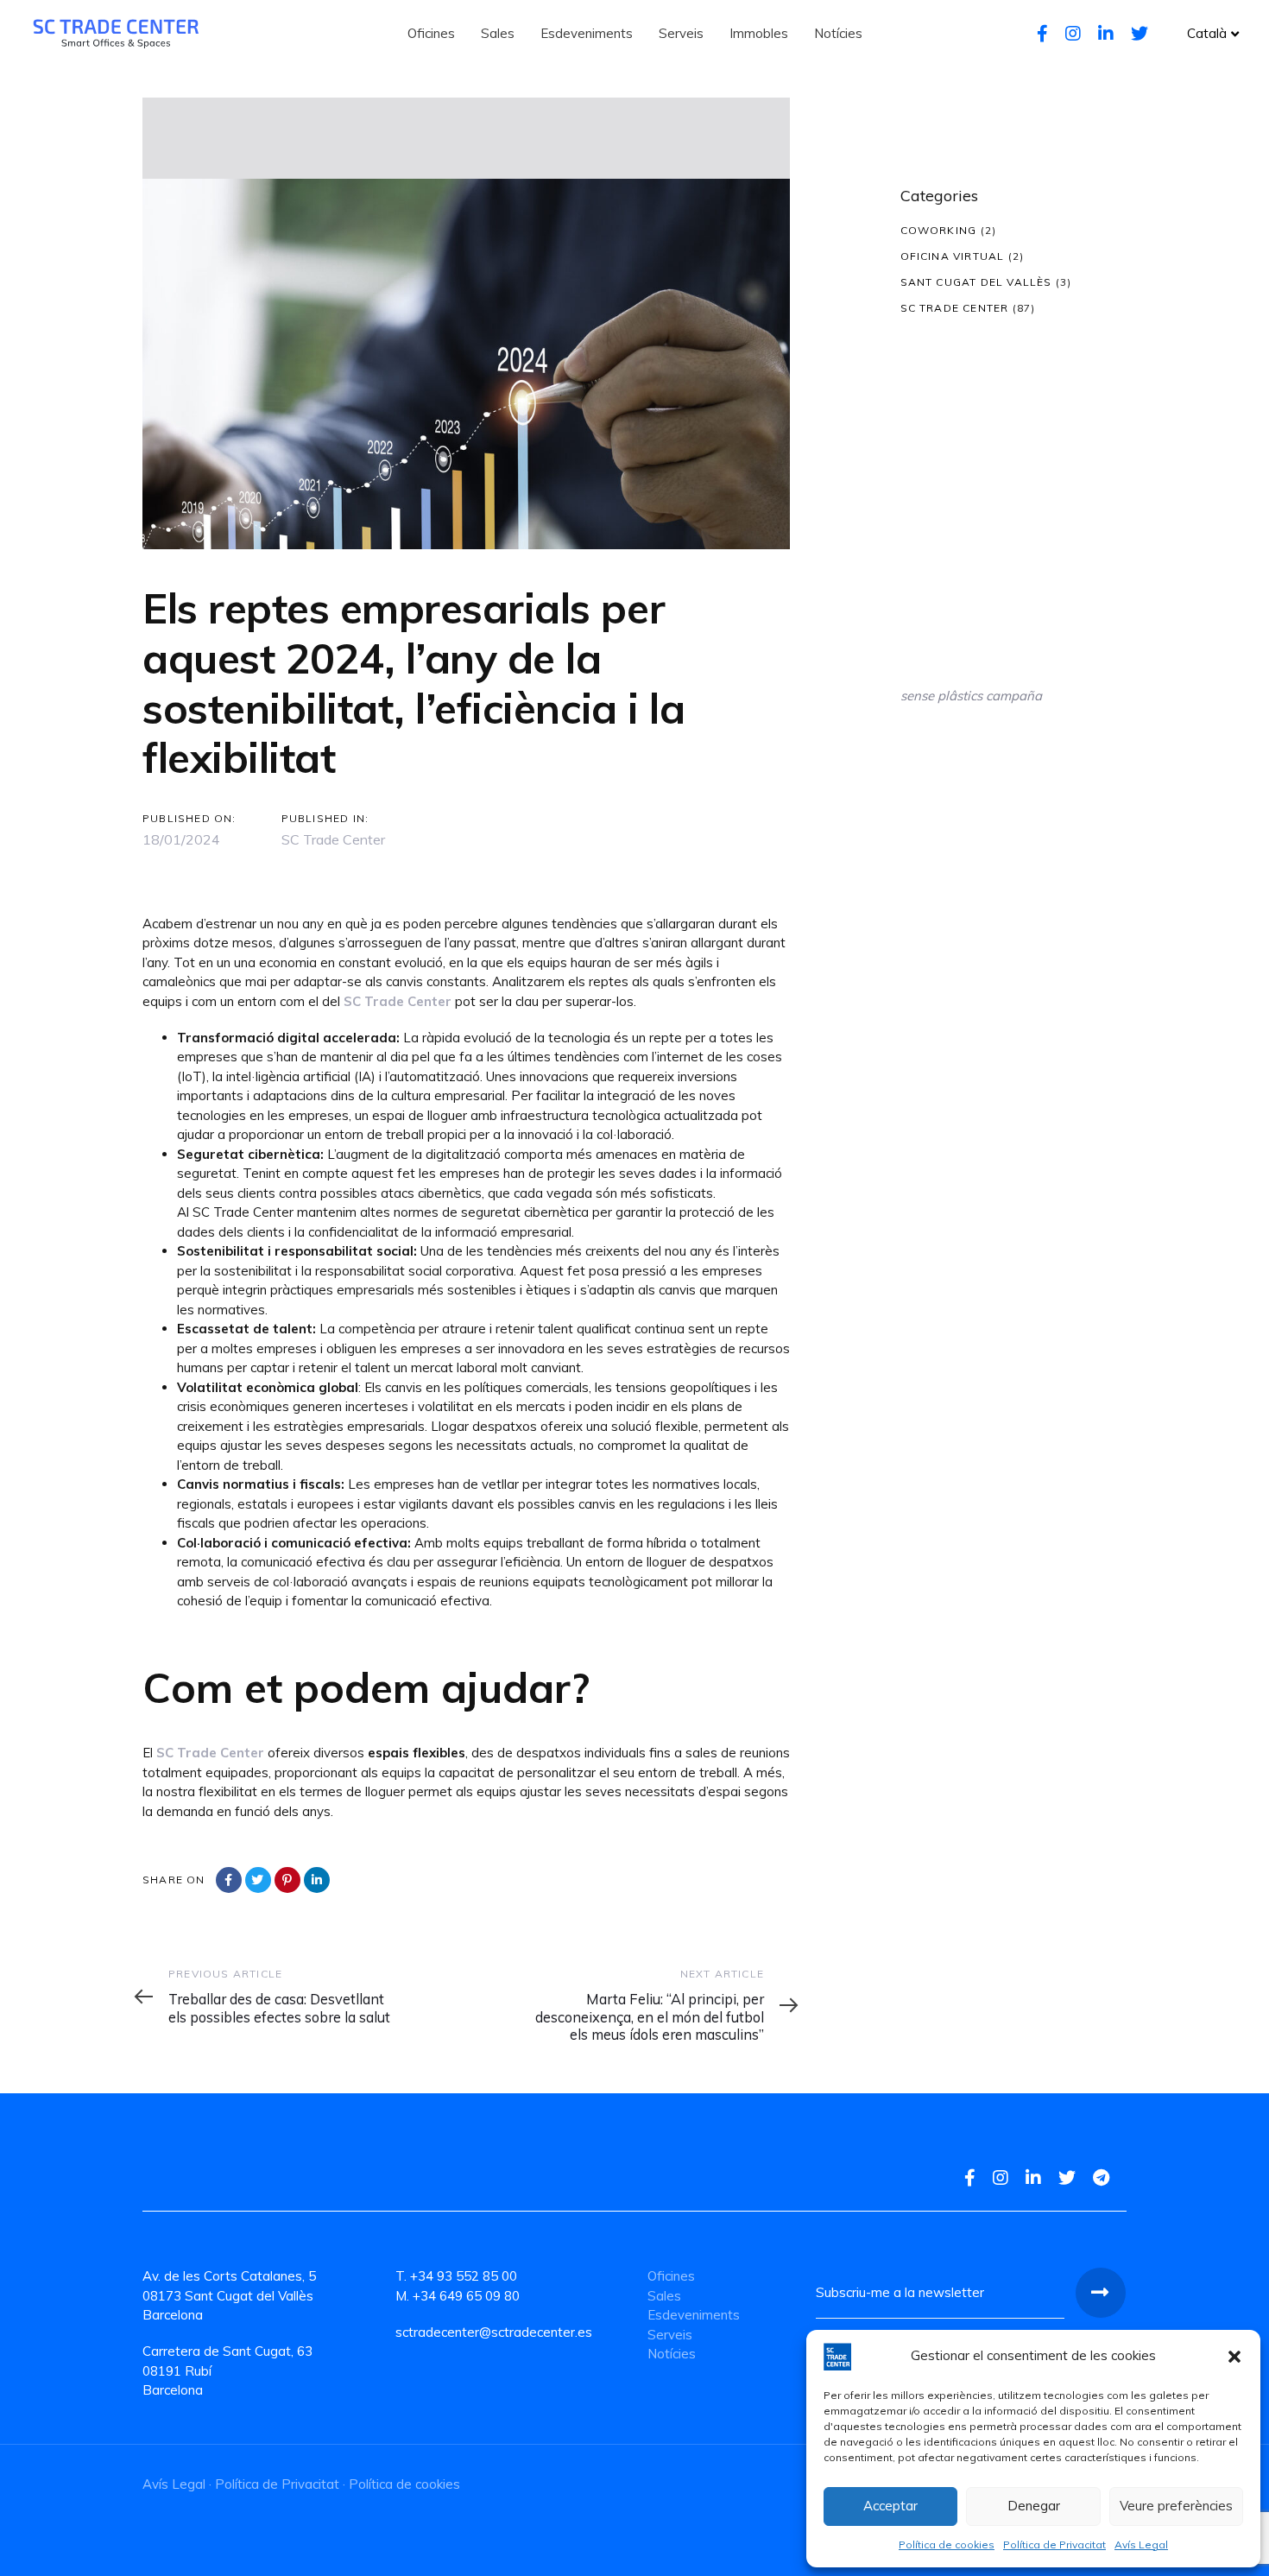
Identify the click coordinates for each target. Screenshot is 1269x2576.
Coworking (939, 230)
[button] (1234, 2357)
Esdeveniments (694, 2315)
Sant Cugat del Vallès (976, 282)
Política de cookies (947, 2544)
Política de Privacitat (1054, 2544)
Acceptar (890, 2506)
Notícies (672, 2354)
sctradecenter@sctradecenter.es (494, 2332)
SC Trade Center (333, 839)
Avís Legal (1141, 2544)
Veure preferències (1176, 2506)
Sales (664, 2296)
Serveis (670, 2335)
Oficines (671, 2276)
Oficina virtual (953, 256)
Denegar (1034, 2506)
